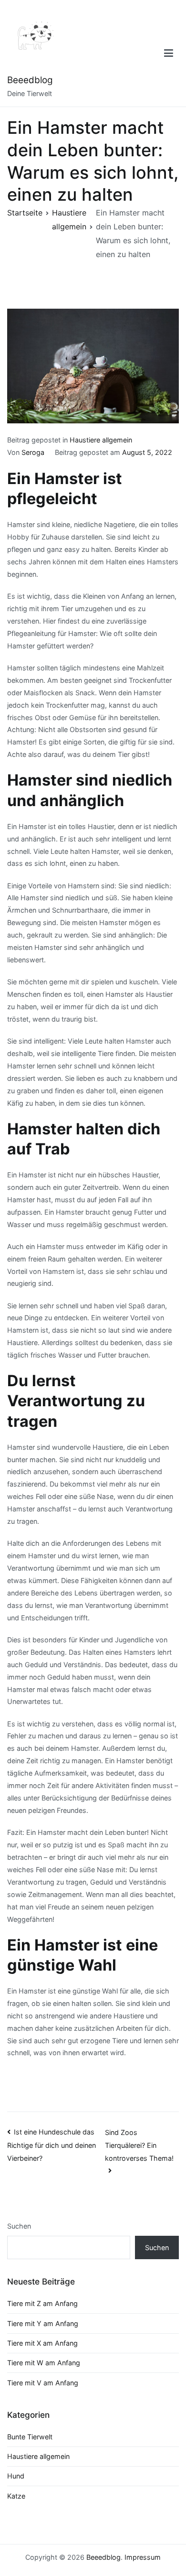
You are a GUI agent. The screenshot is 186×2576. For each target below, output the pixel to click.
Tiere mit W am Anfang (44, 2363)
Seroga (33, 452)
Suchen (19, 2226)
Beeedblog (30, 80)
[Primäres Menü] (169, 54)
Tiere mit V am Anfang (43, 2383)
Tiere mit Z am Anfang (42, 2303)
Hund (16, 2476)
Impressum (143, 2557)
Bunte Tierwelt (30, 2437)
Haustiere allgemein (101, 440)
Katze (16, 2496)
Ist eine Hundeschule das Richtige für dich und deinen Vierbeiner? (52, 2145)
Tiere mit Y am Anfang (43, 2323)
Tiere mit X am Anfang (42, 2343)
